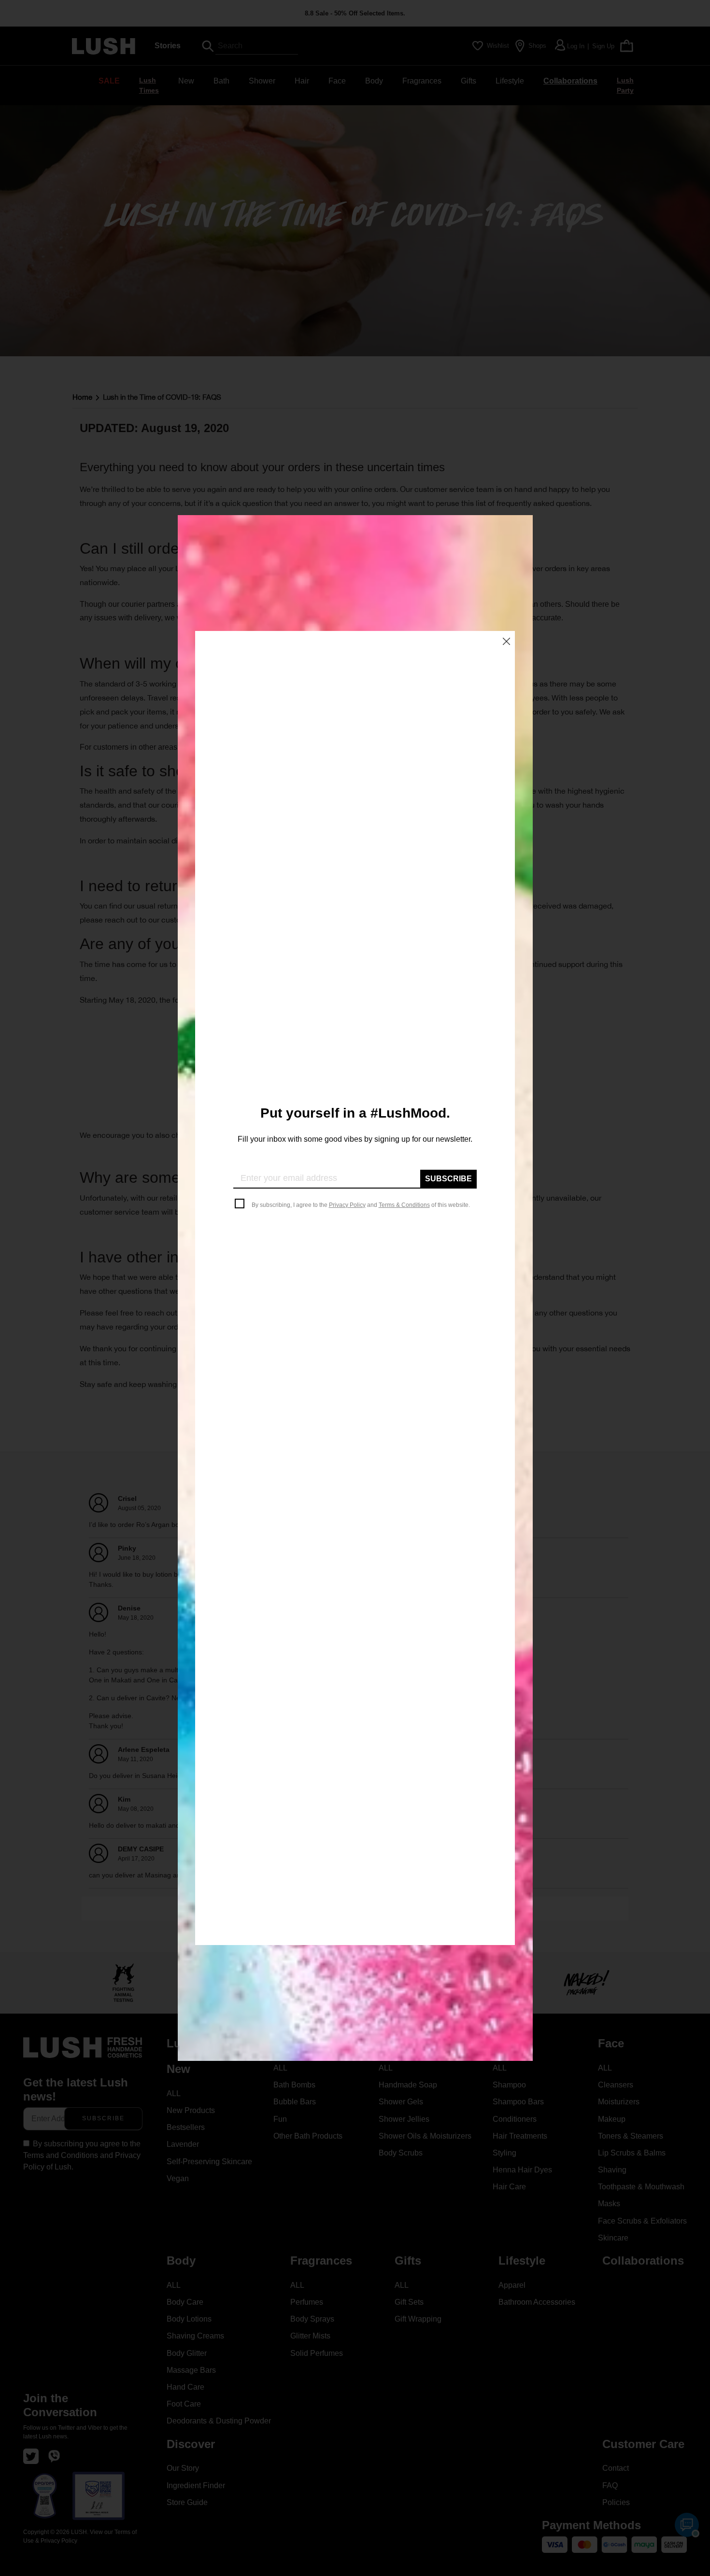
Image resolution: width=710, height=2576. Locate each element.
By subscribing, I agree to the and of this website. (361, 1205)
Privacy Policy (347, 1205)
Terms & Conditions (404, 1205)
